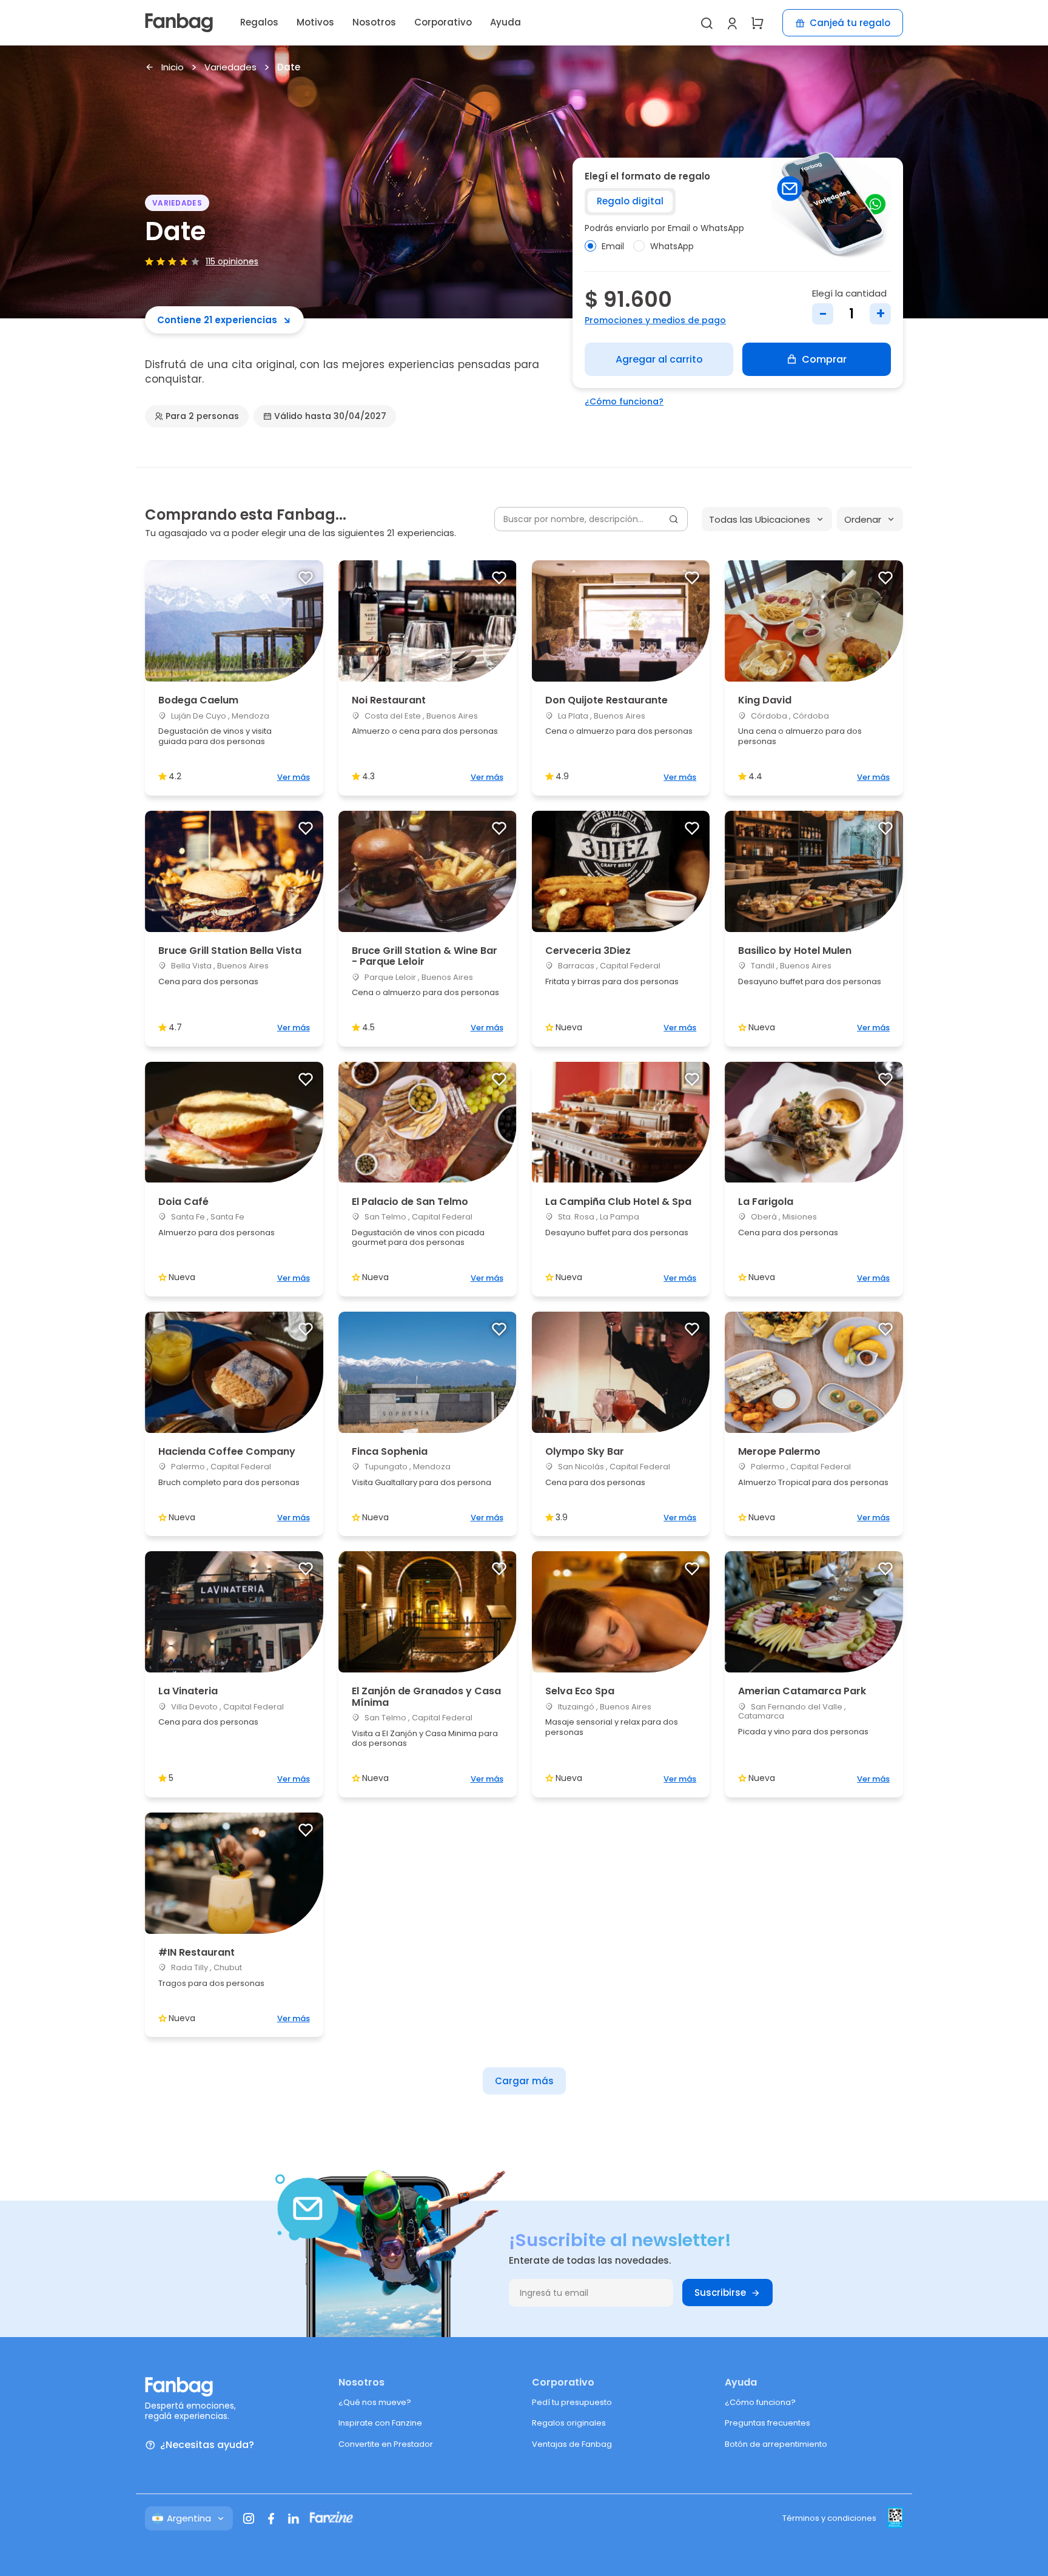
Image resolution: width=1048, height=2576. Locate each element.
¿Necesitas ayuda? (207, 2445)
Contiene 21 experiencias (217, 320)
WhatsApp (672, 246)
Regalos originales (569, 2423)
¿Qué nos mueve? (375, 2402)
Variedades (230, 68)
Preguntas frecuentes (768, 2423)
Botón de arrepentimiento (776, 2444)
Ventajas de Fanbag (572, 2444)
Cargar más (524, 2081)
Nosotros (374, 22)
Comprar (824, 359)
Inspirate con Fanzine (380, 2423)
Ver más (294, 777)
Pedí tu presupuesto (572, 2402)
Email (613, 246)
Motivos (315, 22)
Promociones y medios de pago (655, 320)
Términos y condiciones (829, 2518)
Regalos (259, 22)
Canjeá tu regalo (850, 23)
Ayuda (506, 22)
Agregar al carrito (659, 359)
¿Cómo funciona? (624, 401)
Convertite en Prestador (386, 2444)
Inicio (173, 68)
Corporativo (443, 22)
